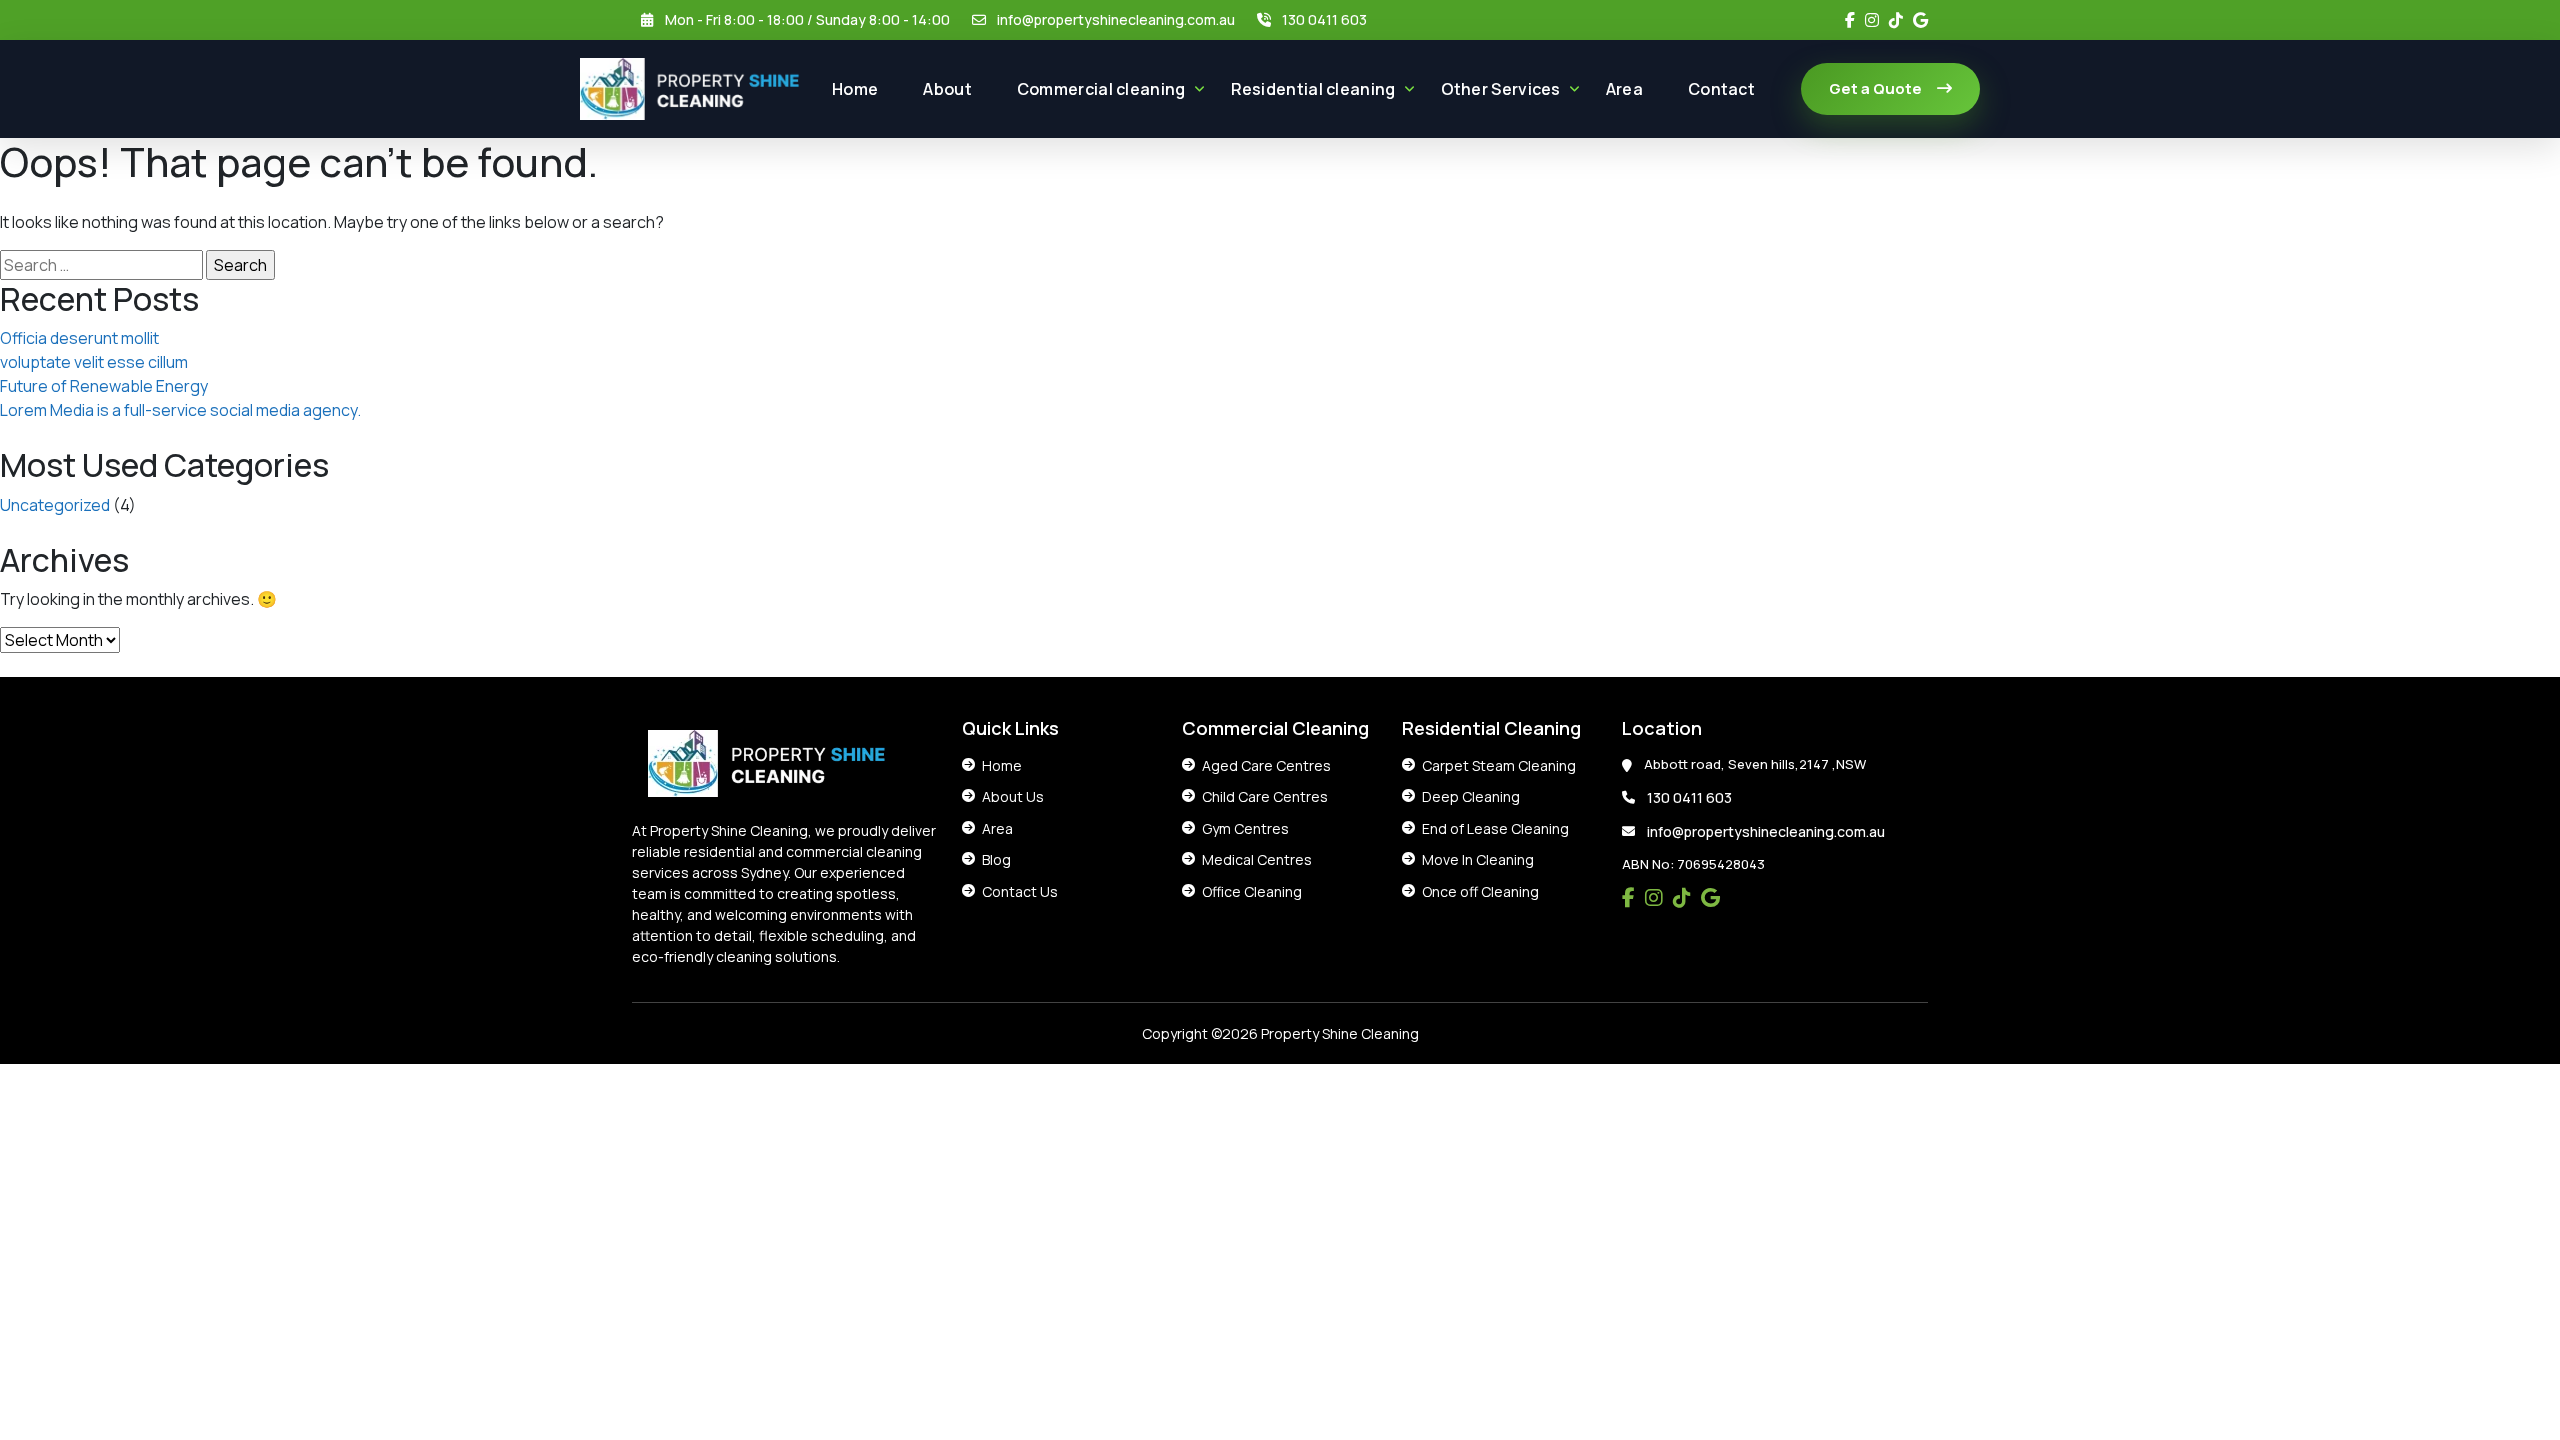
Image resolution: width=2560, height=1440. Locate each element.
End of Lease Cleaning (1495, 828)
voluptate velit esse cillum (94, 362)
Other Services (1501, 89)
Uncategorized (55, 505)
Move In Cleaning (1478, 859)
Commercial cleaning (1101, 89)
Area (1624, 89)
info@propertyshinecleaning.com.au (1116, 19)
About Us (1013, 796)
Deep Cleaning (1471, 796)
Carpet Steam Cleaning (1499, 765)
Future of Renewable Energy (104, 386)
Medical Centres (1257, 859)
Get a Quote (1875, 88)
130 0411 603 (1324, 19)
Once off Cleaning (1480, 891)
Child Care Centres (1265, 796)
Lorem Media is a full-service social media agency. (180, 410)
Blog (996, 859)
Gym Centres (1245, 828)
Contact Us (1020, 891)
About (947, 89)
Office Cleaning (1252, 891)
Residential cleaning (1313, 89)
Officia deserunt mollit (79, 338)
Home (855, 89)
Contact (1721, 89)
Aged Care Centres (1266, 765)
